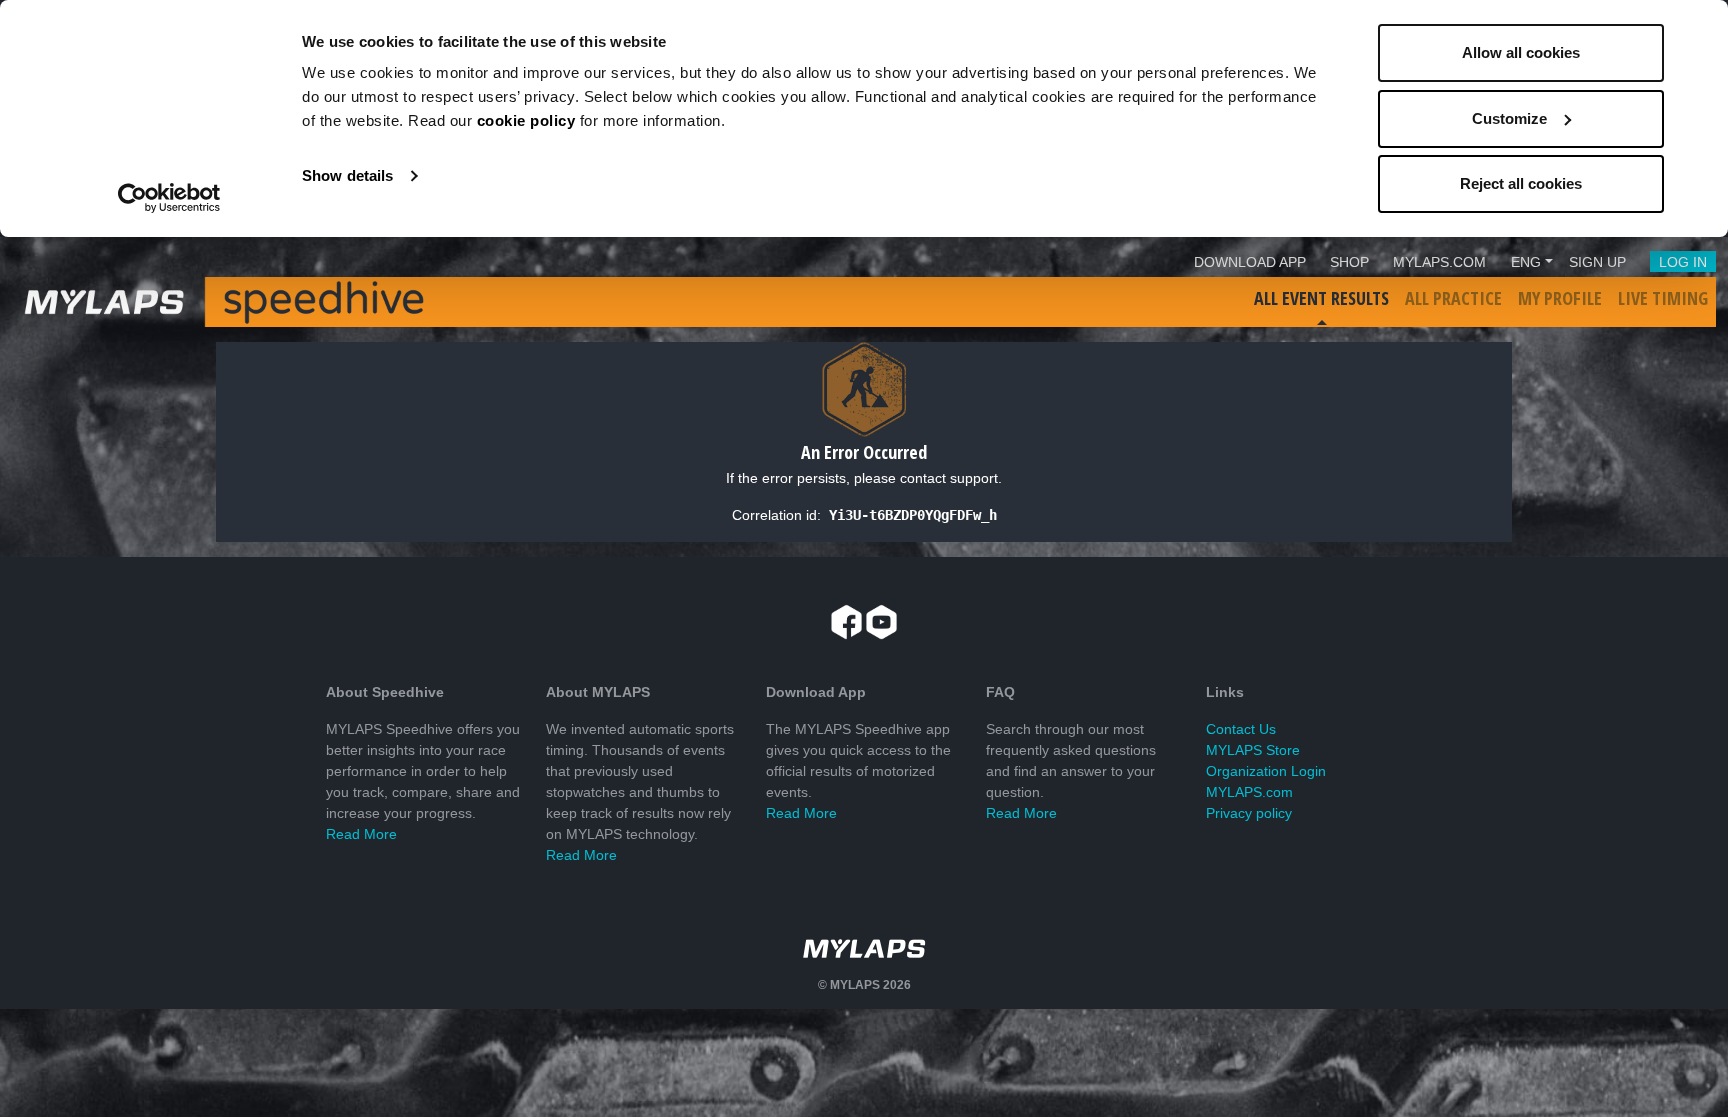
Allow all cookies (1521, 52)
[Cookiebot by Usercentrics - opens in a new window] (169, 198)
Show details (347, 175)
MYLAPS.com (1249, 792)
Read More (361, 834)
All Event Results (1321, 298)
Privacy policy (1249, 813)
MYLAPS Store (1253, 750)
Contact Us (1241, 729)
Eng (1526, 262)
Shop (1349, 262)
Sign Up (1597, 262)
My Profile (1560, 298)
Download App (1250, 262)
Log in (1683, 262)
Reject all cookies (1521, 183)
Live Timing (1663, 298)
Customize (1509, 118)
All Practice (1453, 298)
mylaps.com (1439, 262)
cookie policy (526, 120)
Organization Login (1266, 771)
